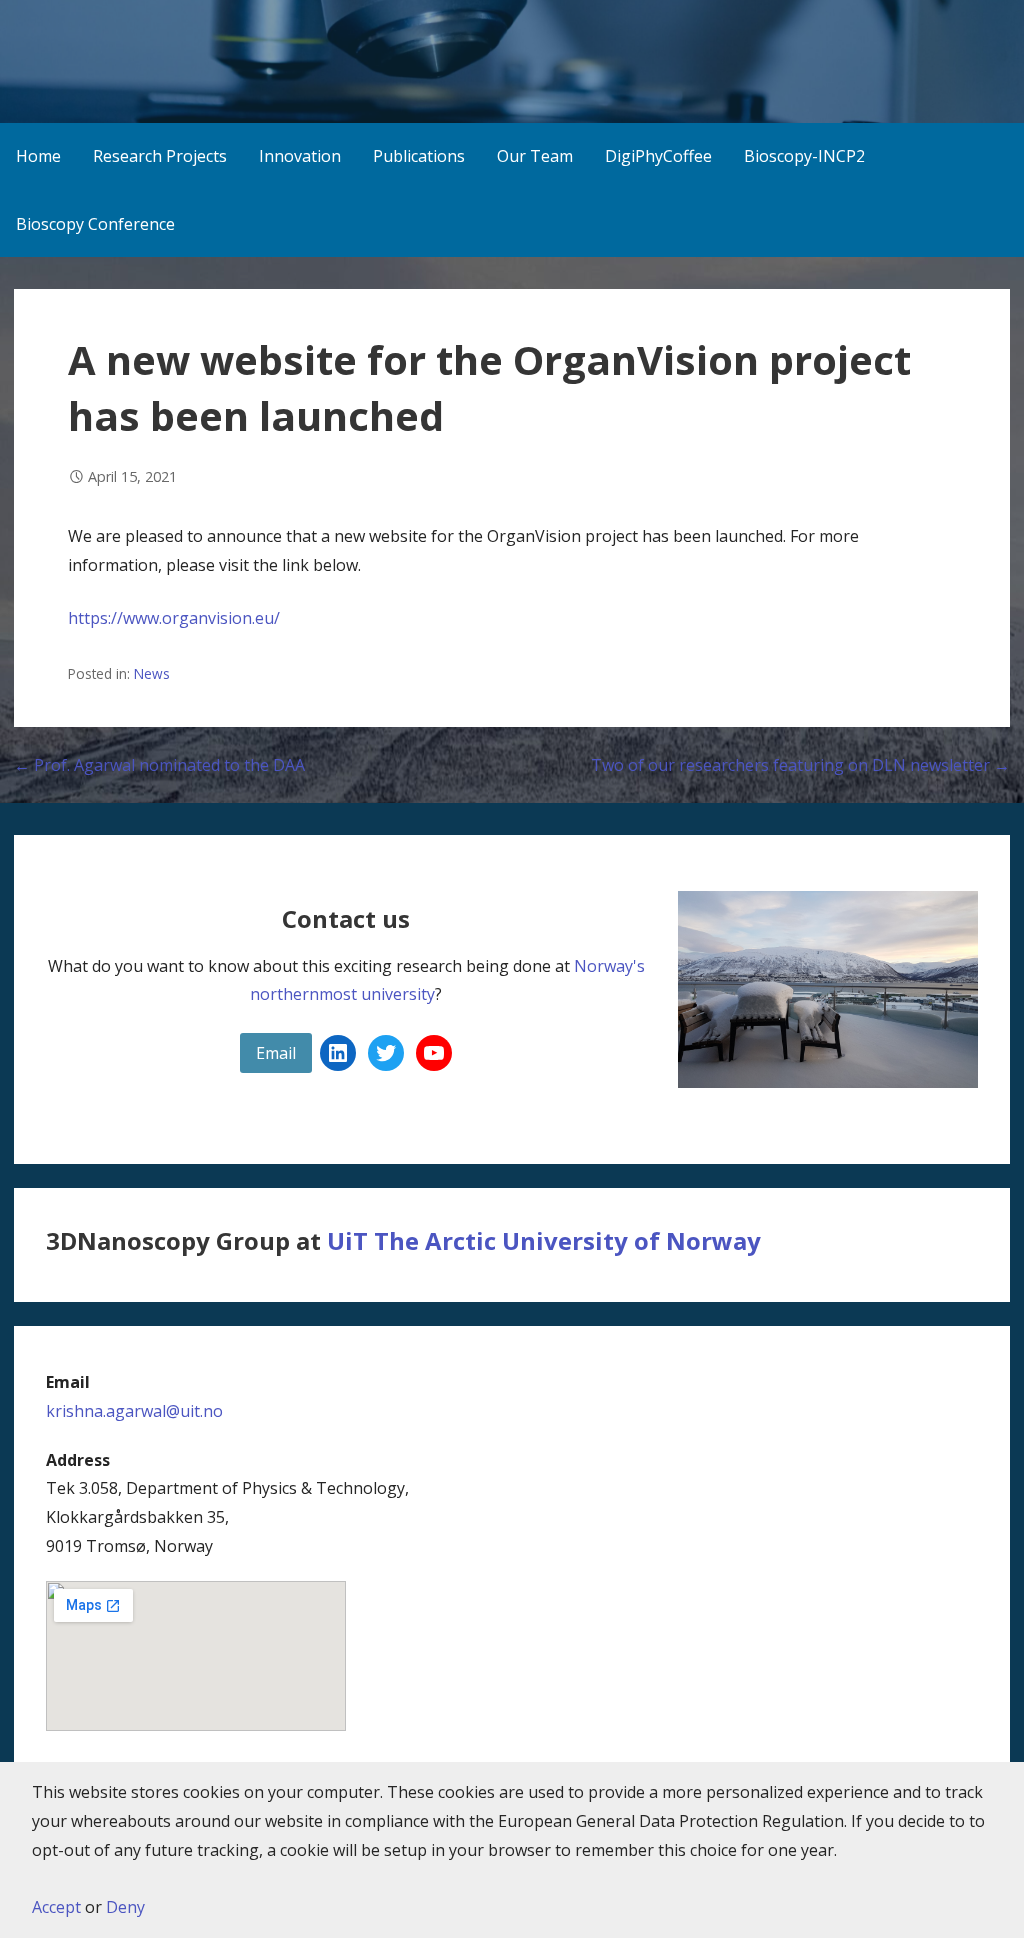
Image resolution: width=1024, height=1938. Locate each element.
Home (38, 156)
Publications (419, 156)
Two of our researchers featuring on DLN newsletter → (800, 765)
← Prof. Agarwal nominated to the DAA (159, 765)
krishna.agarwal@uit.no (134, 1411)
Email (276, 1053)
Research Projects (160, 156)
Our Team (535, 156)
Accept (56, 1907)
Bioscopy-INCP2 (804, 156)
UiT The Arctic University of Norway (544, 1240)
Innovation (300, 156)
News (152, 673)
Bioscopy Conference (95, 224)
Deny (125, 1907)
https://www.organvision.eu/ (174, 618)
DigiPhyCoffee (658, 156)
